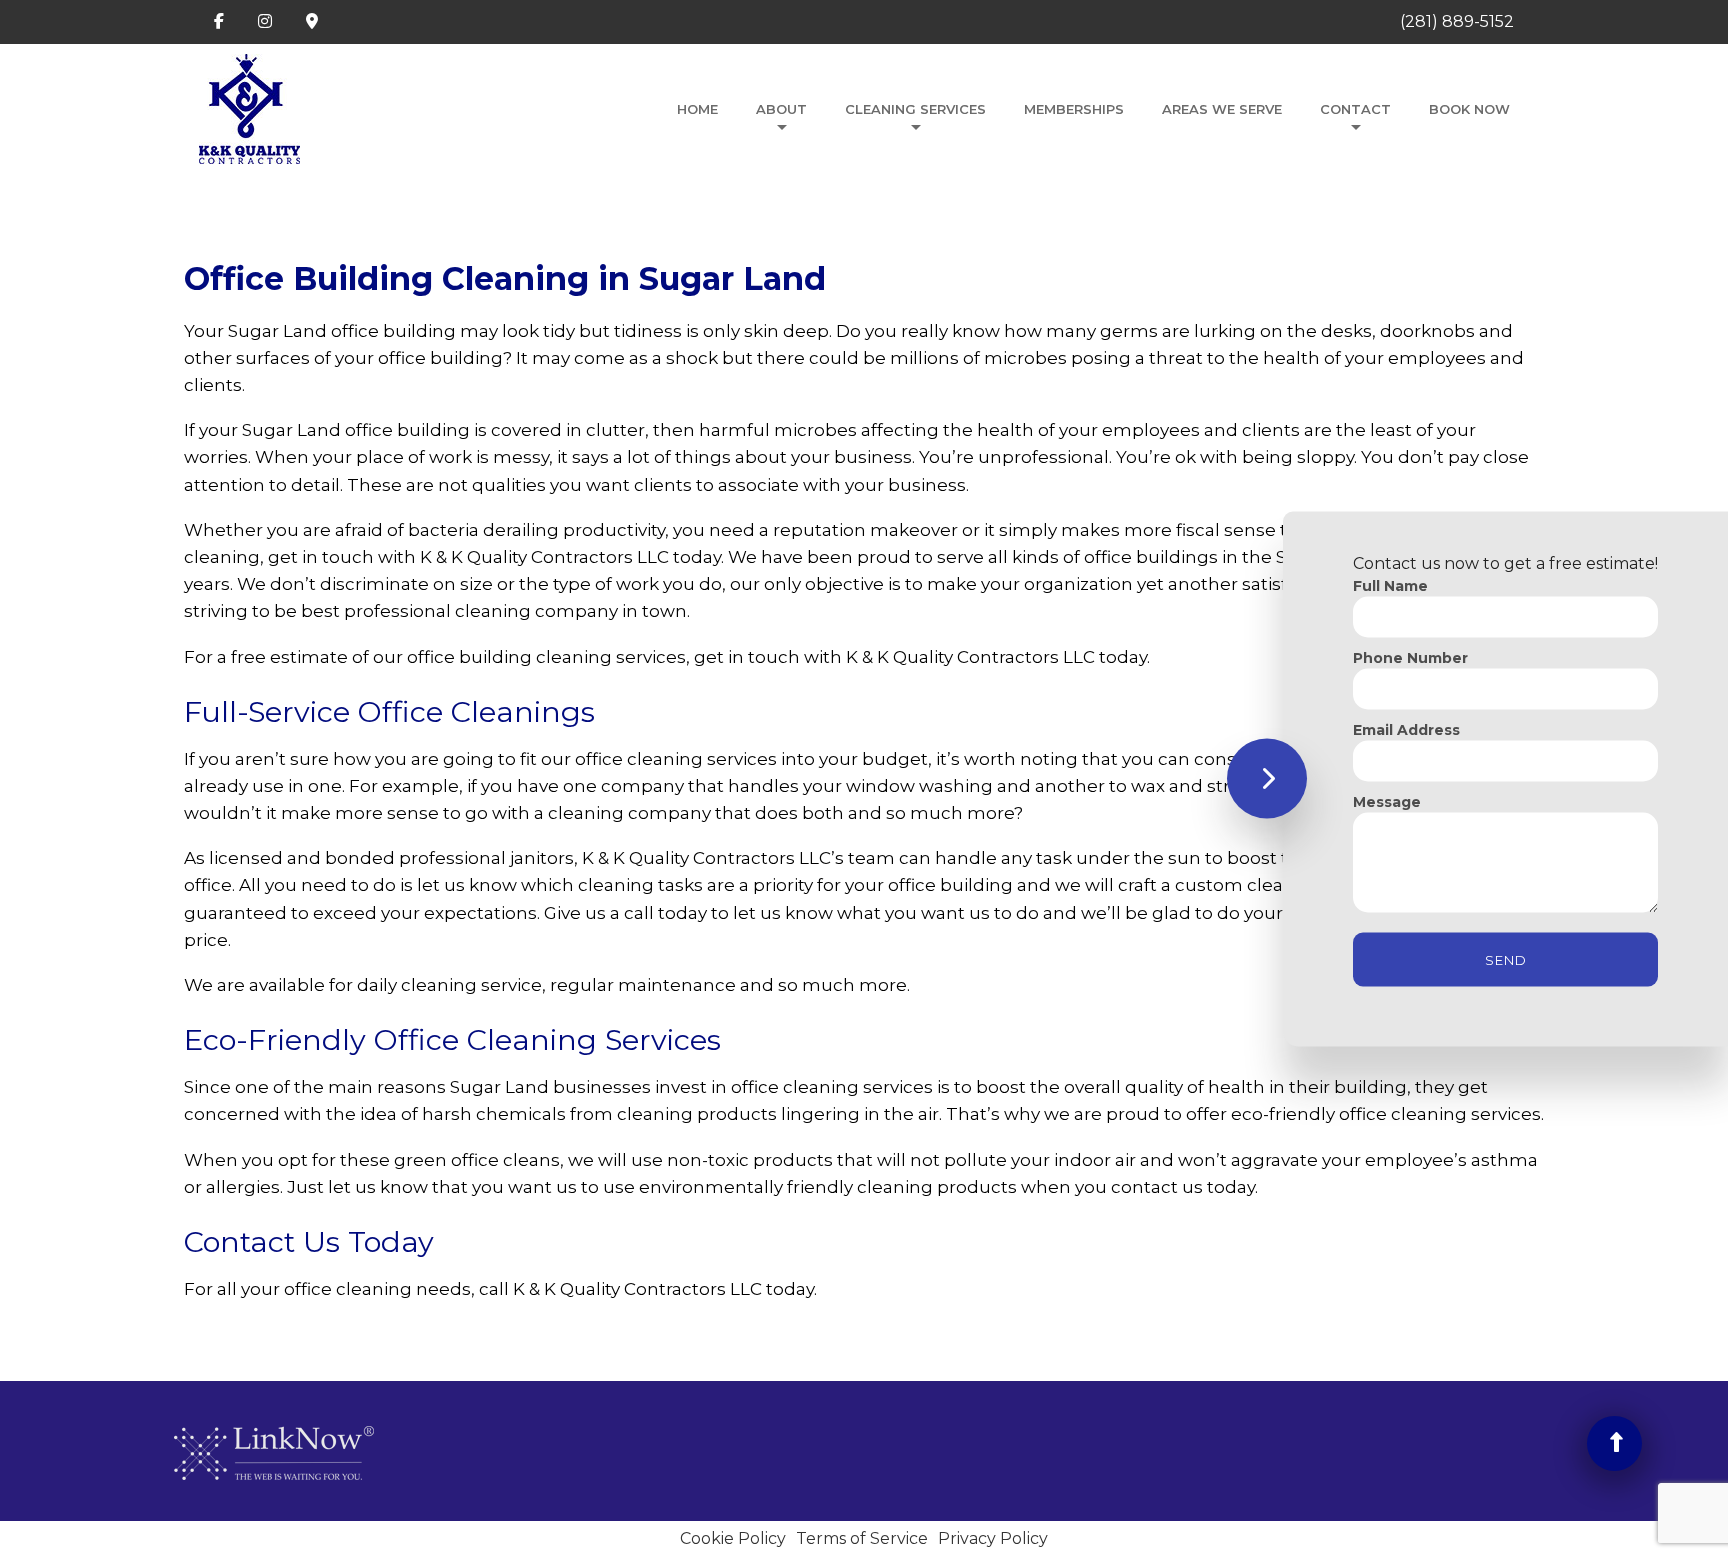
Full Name (1390, 585)
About (781, 109)
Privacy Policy (993, 1538)
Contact (1355, 109)
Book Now (1469, 109)
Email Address (1406, 729)
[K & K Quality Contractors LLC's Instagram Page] (265, 22)
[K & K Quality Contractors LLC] (249, 103)
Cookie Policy (733, 1538)
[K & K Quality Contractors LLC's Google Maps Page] (312, 22)
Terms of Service (862, 1538)
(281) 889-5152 (1457, 21)
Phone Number (1410, 657)
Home (697, 109)
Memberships (1074, 109)
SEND (1506, 959)
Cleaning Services (915, 109)
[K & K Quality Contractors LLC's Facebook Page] (219, 22)
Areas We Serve (1222, 109)
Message (1387, 801)
